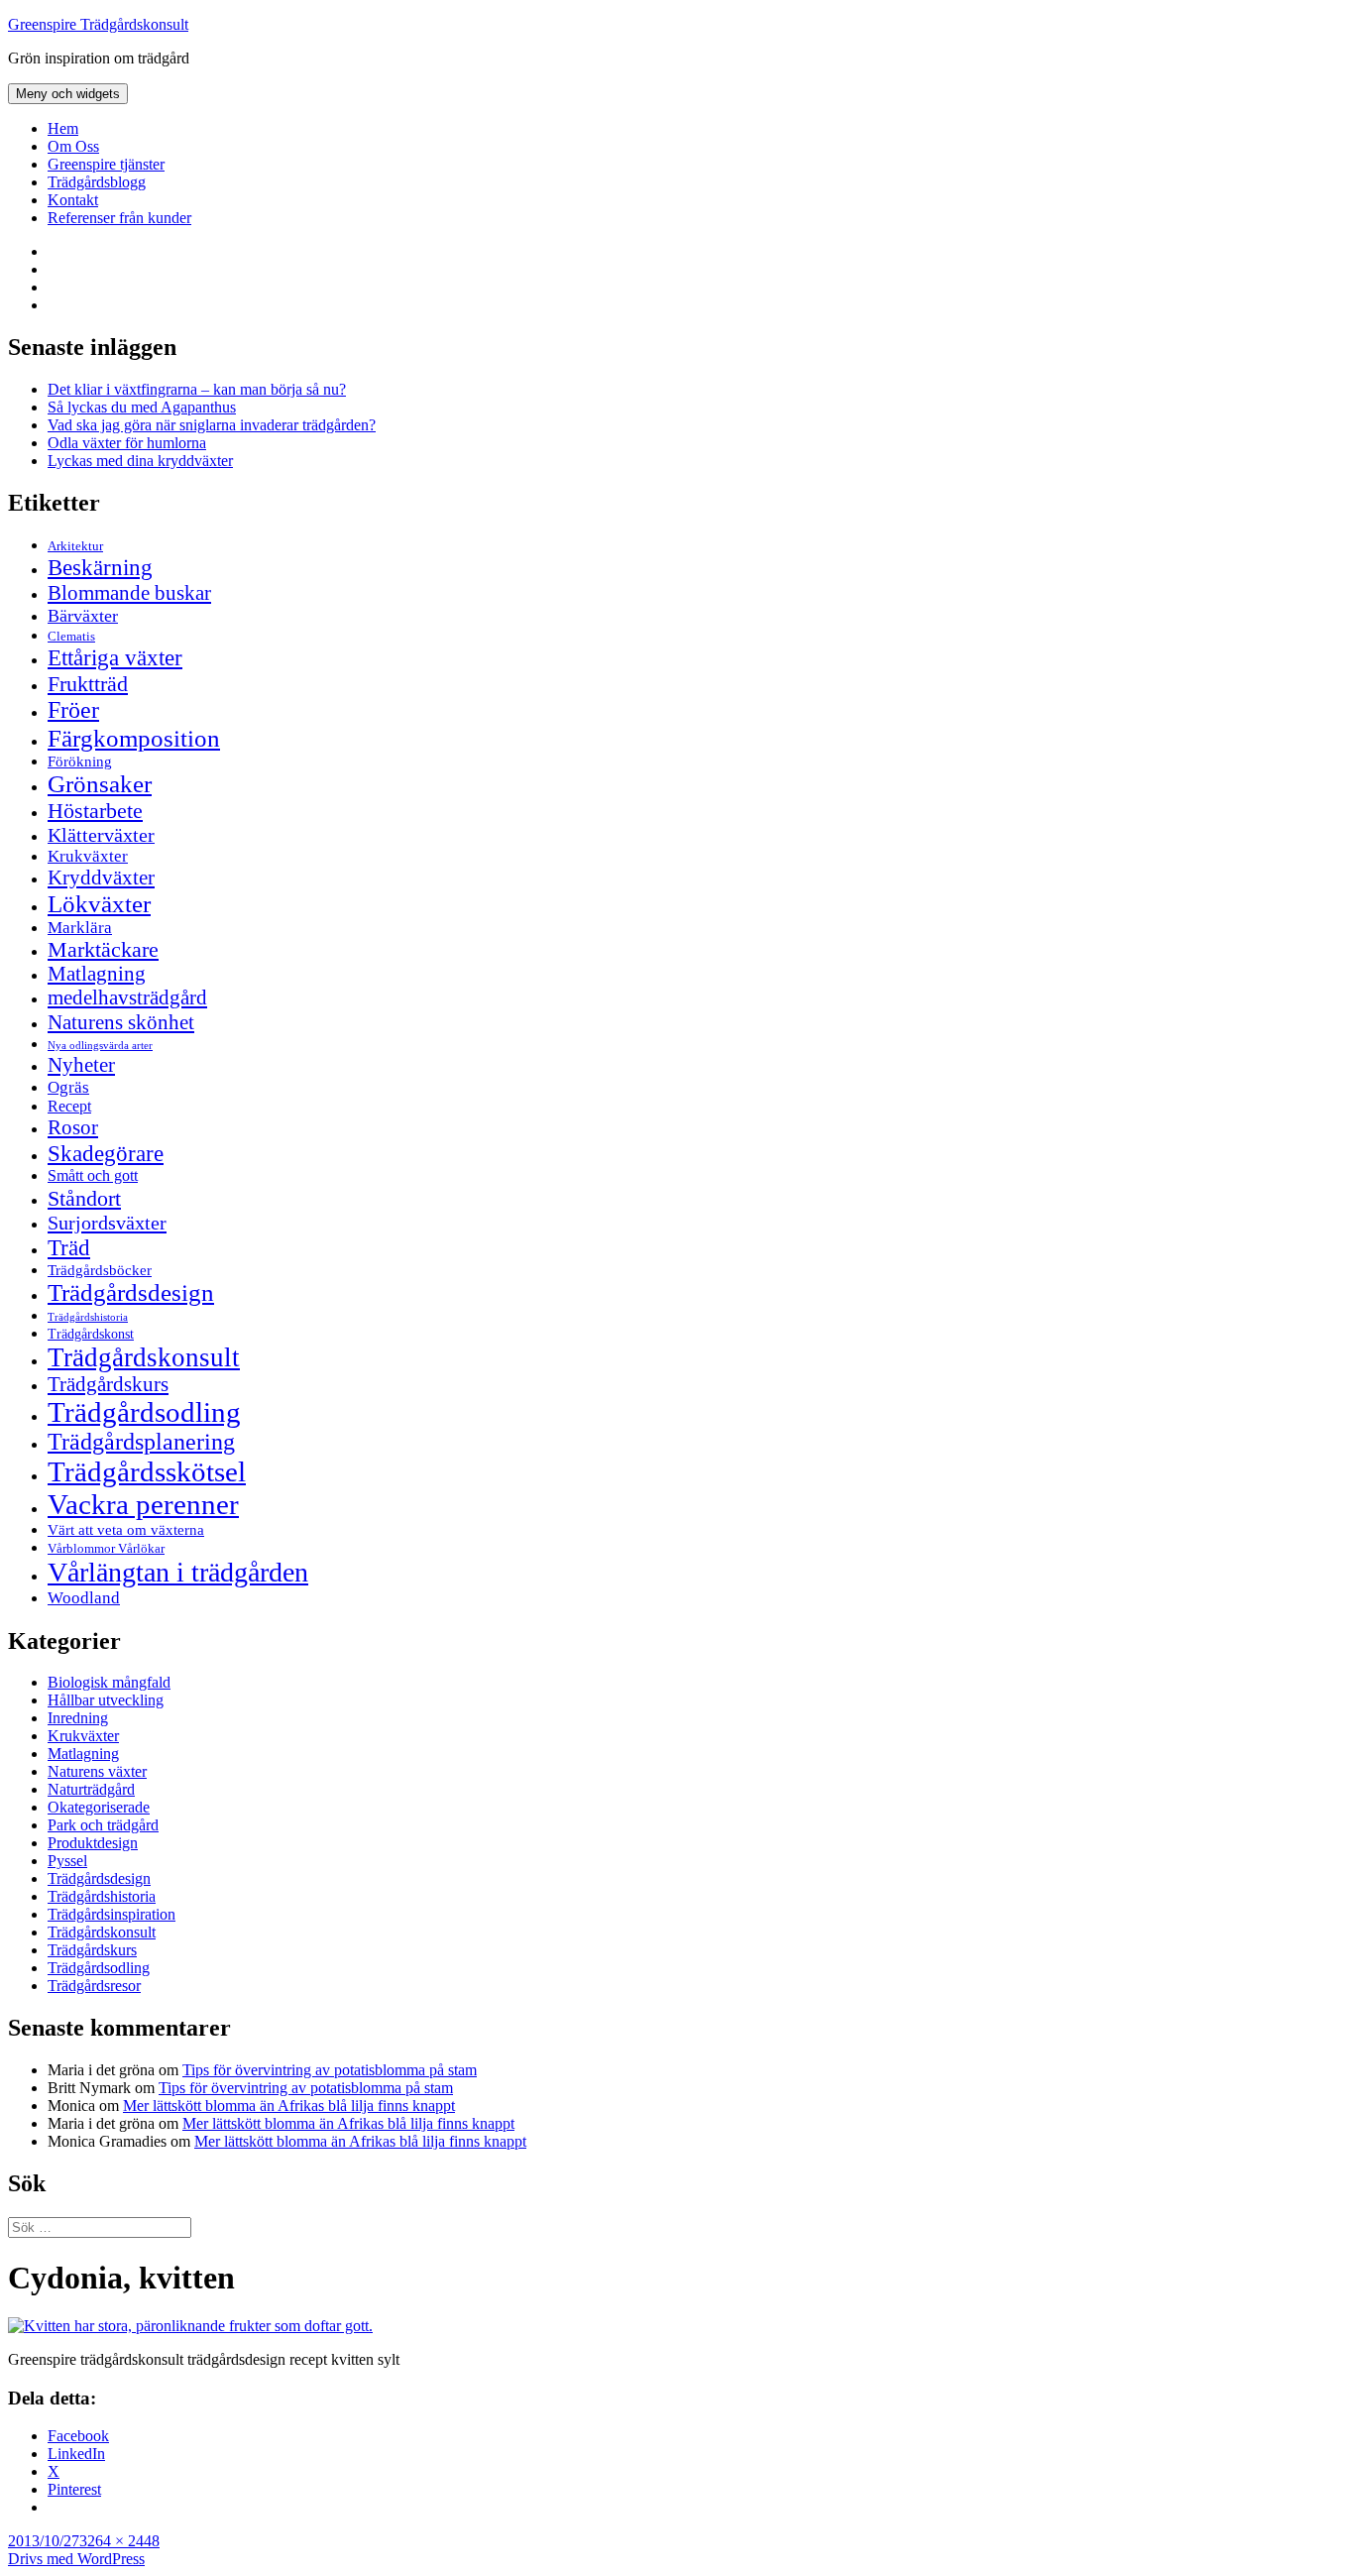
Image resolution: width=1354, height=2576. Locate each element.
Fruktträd (88, 684)
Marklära (80, 928)
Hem (63, 128)
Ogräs (68, 1087)
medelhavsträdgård (127, 997)
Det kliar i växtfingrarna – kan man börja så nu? (197, 389)
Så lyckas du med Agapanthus (142, 407)
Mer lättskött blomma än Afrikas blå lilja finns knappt (289, 2106)
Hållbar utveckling (106, 1700)
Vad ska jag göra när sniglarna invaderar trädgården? (212, 425)
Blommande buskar (129, 593)
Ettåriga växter (115, 657)
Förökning (80, 761)
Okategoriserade (99, 1807)
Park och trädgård (103, 1825)
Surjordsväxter (107, 1223)
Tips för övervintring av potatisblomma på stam (330, 2070)
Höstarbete (95, 811)
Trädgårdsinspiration (112, 1914)
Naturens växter (97, 1771)
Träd (69, 1247)
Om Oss (73, 146)
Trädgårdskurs (108, 1384)
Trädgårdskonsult (144, 1357)
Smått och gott (93, 1176)
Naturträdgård (91, 1789)
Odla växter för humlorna (127, 443)
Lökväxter (99, 903)
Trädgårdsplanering (141, 1442)
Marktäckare (103, 950)
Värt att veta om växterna (126, 1530)
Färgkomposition (134, 738)
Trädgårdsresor (94, 1986)
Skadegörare (106, 1153)
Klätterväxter (101, 835)
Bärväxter (83, 616)
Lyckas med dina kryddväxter (140, 461)
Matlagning (97, 974)
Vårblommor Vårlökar (106, 1548)
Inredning (78, 1718)
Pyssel (67, 1861)
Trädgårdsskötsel (147, 1471)
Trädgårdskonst (91, 1334)
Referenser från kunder (119, 218)
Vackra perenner (143, 1504)
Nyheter (81, 1065)
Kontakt (73, 200)
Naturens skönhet (121, 1022)
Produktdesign (93, 1843)
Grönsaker (100, 784)
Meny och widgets (68, 94)
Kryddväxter (101, 878)
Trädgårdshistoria (88, 1317)
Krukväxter (88, 856)
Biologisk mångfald (109, 1682)
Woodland (84, 1598)
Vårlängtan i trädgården (178, 1572)
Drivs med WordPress (76, 2559)
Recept (69, 1106)
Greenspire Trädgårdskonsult (98, 24)
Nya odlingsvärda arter (100, 1045)
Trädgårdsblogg (97, 182)
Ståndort (84, 1198)
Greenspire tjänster (106, 164)
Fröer (73, 710)
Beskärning (100, 567)
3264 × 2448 (119, 2541)
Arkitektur (75, 546)
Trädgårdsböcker (100, 1270)
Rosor (73, 1127)
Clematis (71, 637)
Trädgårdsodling (144, 1412)
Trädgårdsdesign (131, 1292)
